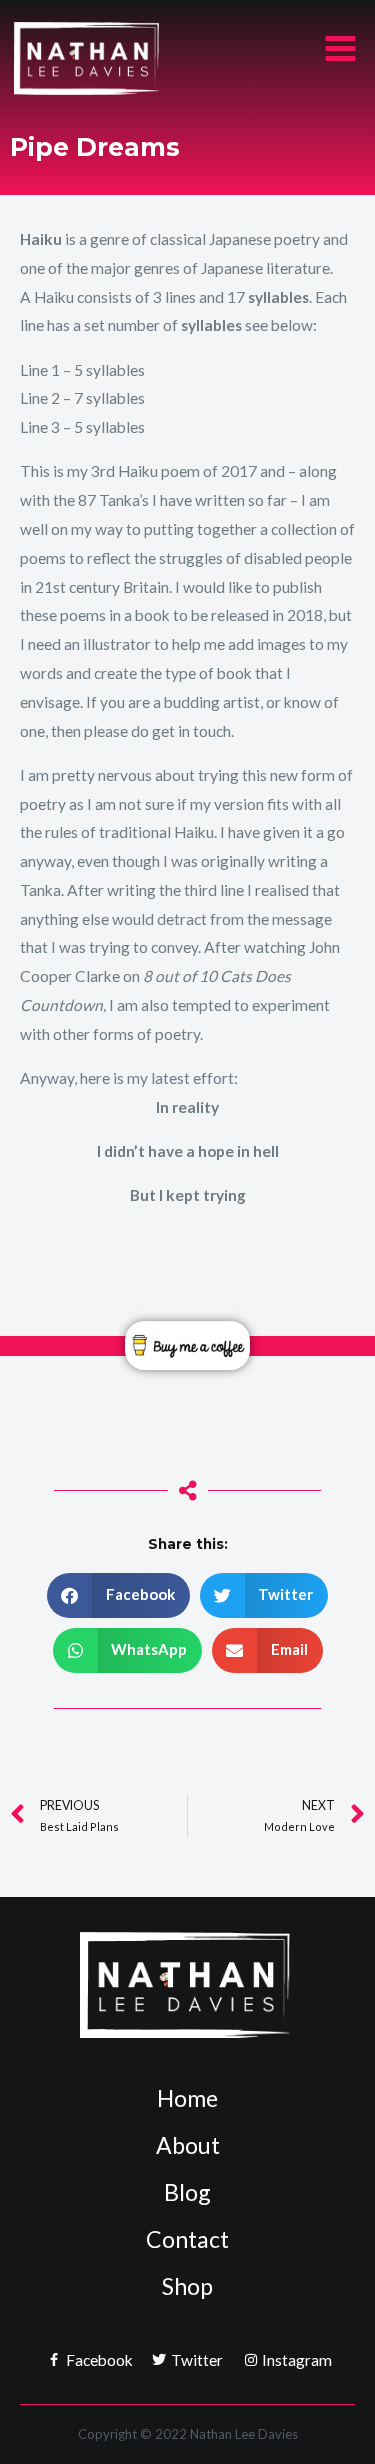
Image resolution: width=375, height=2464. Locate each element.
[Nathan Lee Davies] (124, 58)
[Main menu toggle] (340, 48)
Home (187, 2098)
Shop (187, 2286)
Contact (187, 2239)
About (188, 2145)
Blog (187, 2192)
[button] (118, 1595)
